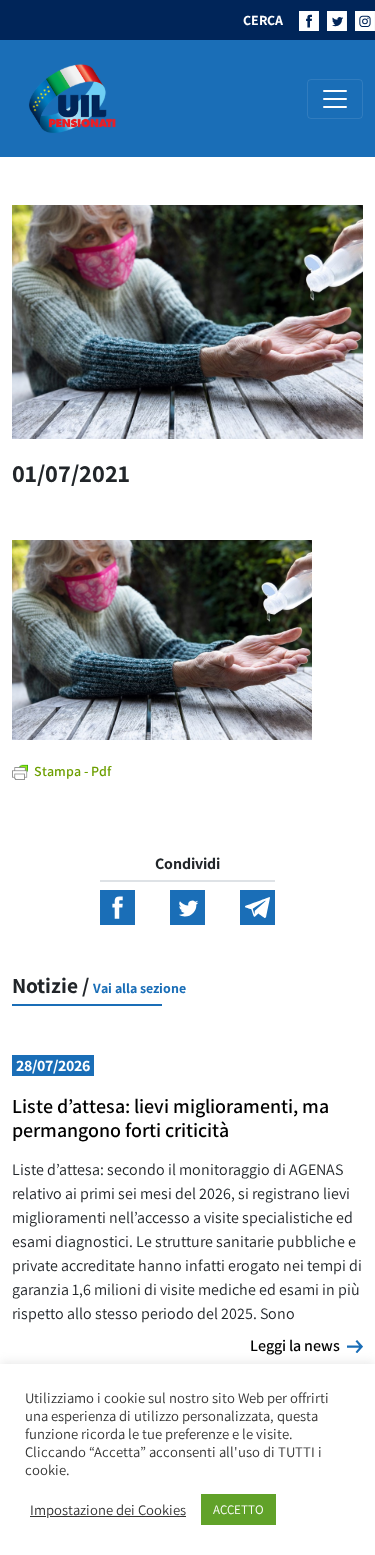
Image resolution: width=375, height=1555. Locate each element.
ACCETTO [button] (238, 1509)
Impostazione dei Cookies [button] (108, 1510)
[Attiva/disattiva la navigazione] (335, 99)
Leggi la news (306, 1345)
